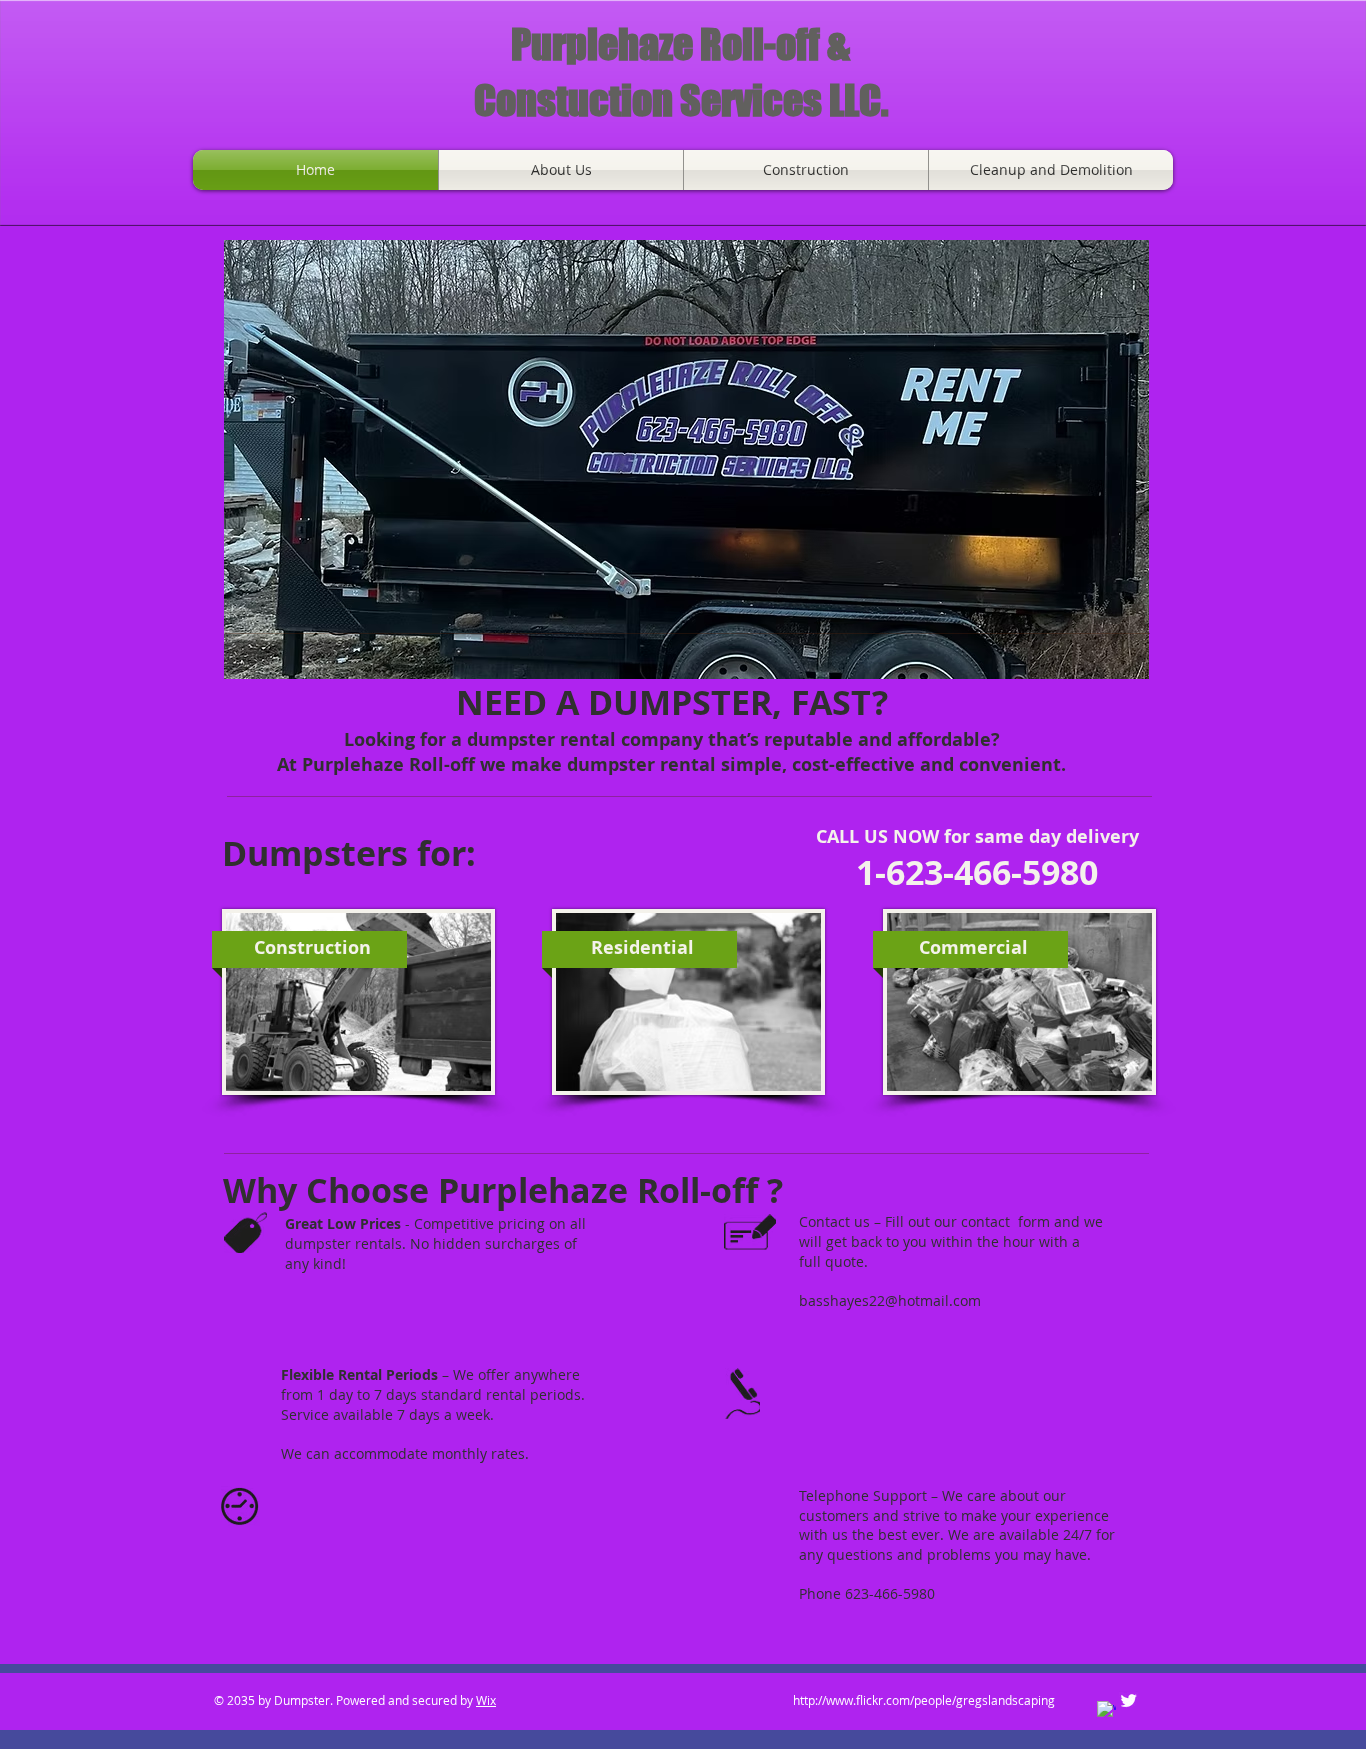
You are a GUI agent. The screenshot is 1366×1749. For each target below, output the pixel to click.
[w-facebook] (1106, 1710)
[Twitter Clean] (1128, 1700)
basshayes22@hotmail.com (890, 1300)
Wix (486, 1700)
